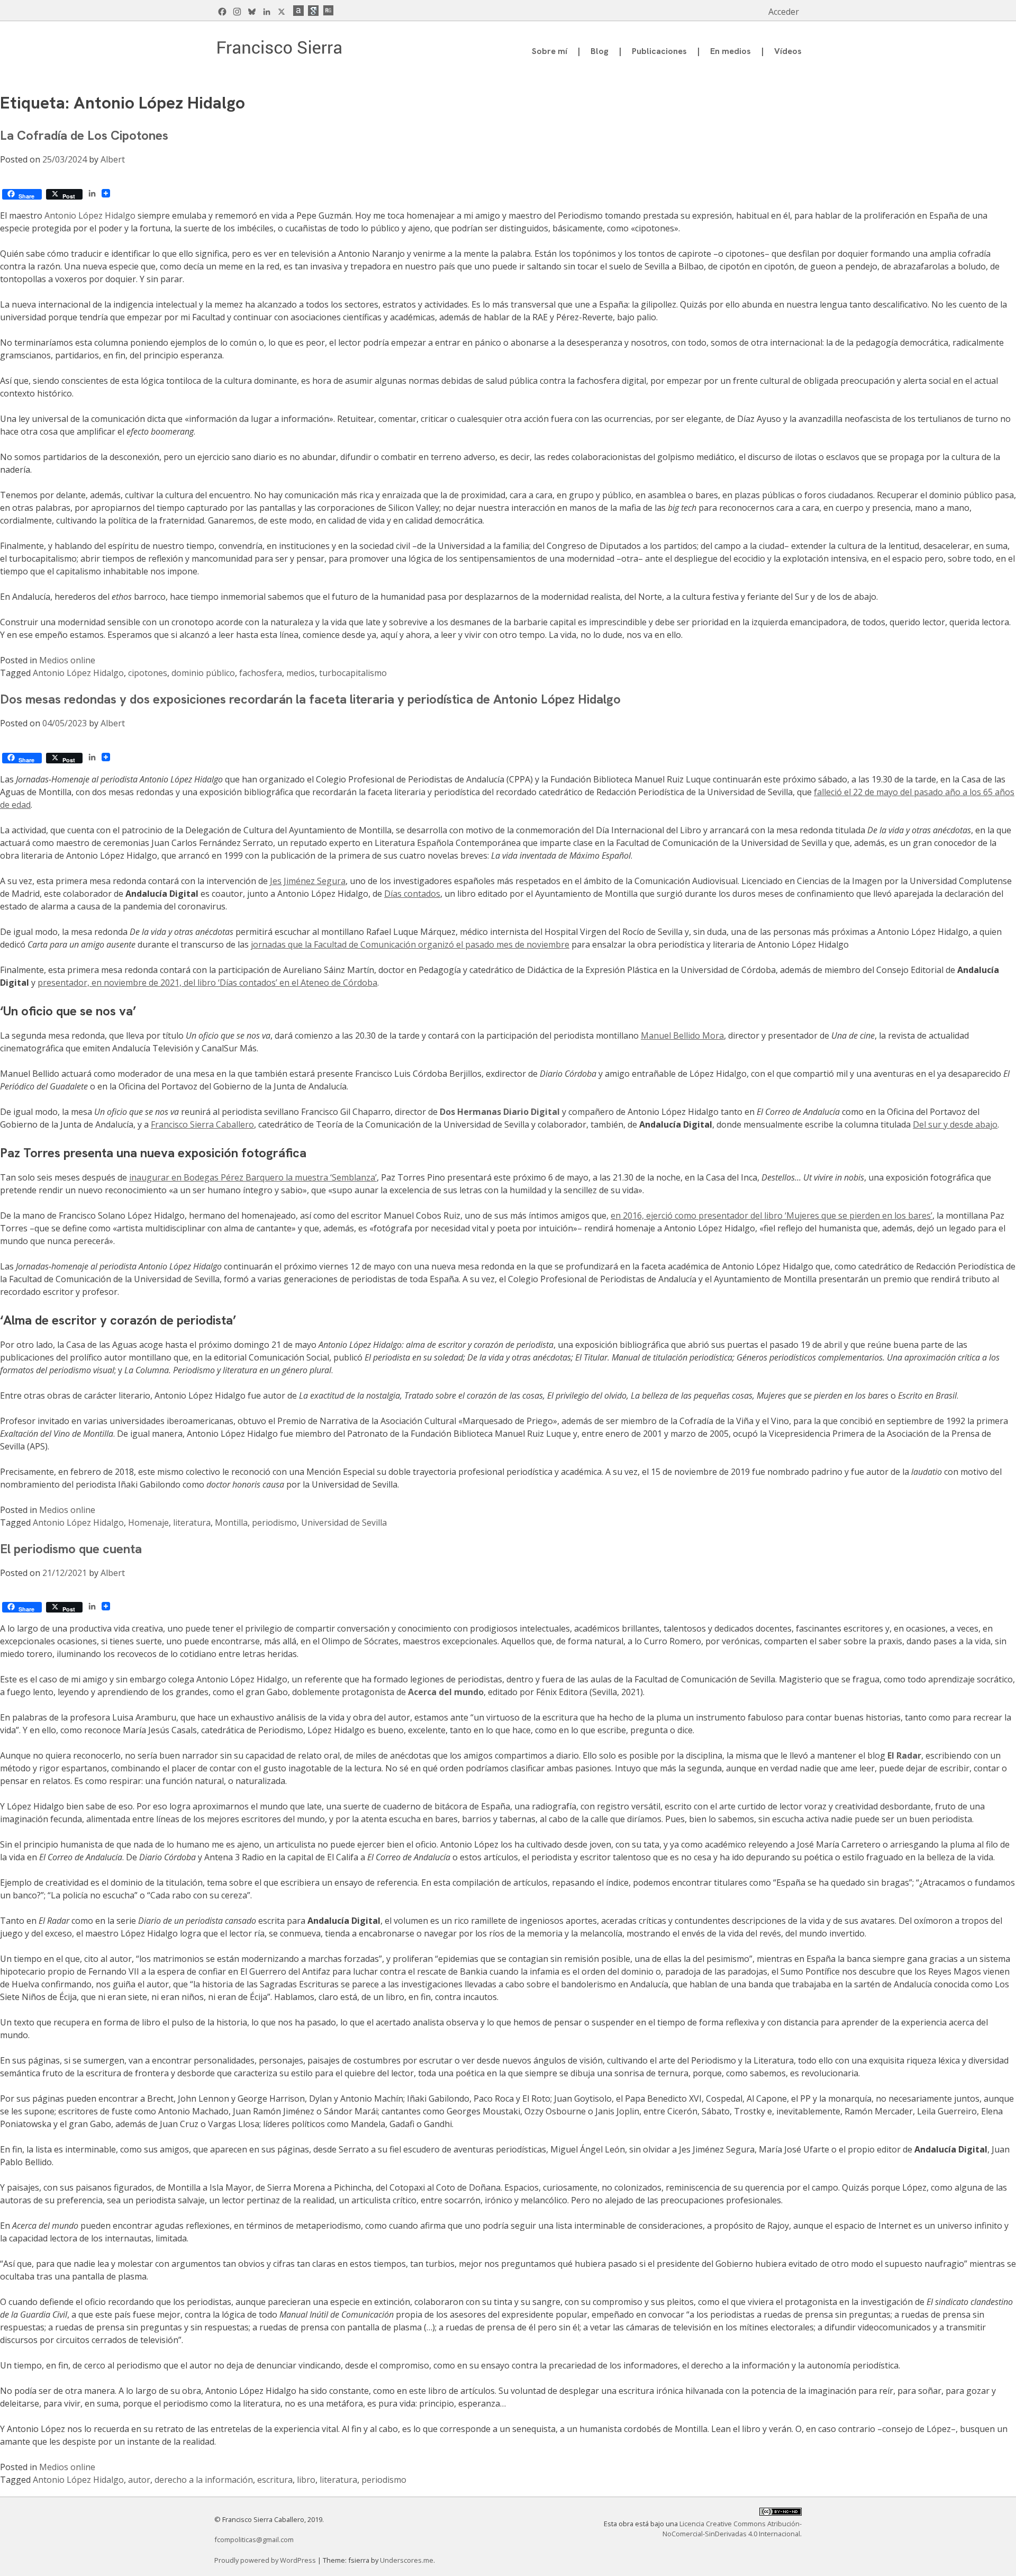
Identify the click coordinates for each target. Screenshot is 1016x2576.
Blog (600, 51)
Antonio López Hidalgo (90, 215)
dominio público (203, 673)
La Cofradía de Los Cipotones (84, 135)
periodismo (274, 1523)
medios (301, 673)
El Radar (904, 1755)
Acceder (784, 12)
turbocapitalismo (353, 673)
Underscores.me (407, 2560)
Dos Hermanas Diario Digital (500, 1112)
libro (306, 2480)
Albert (113, 159)
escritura (275, 2480)
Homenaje (148, 1523)
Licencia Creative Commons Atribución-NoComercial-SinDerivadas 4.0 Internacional (732, 2529)
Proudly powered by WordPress (266, 2560)
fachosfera (261, 673)
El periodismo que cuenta (71, 1549)
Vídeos (788, 51)
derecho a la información (204, 2480)
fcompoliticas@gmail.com (254, 2539)
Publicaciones (659, 51)
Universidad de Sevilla (344, 1523)
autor (139, 2480)
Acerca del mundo (446, 1692)
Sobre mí (550, 51)
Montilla (231, 1523)
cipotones (148, 673)
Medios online (67, 660)
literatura (192, 1523)
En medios (731, 51)
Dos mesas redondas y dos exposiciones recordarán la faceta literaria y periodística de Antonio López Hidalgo (310, 699)
